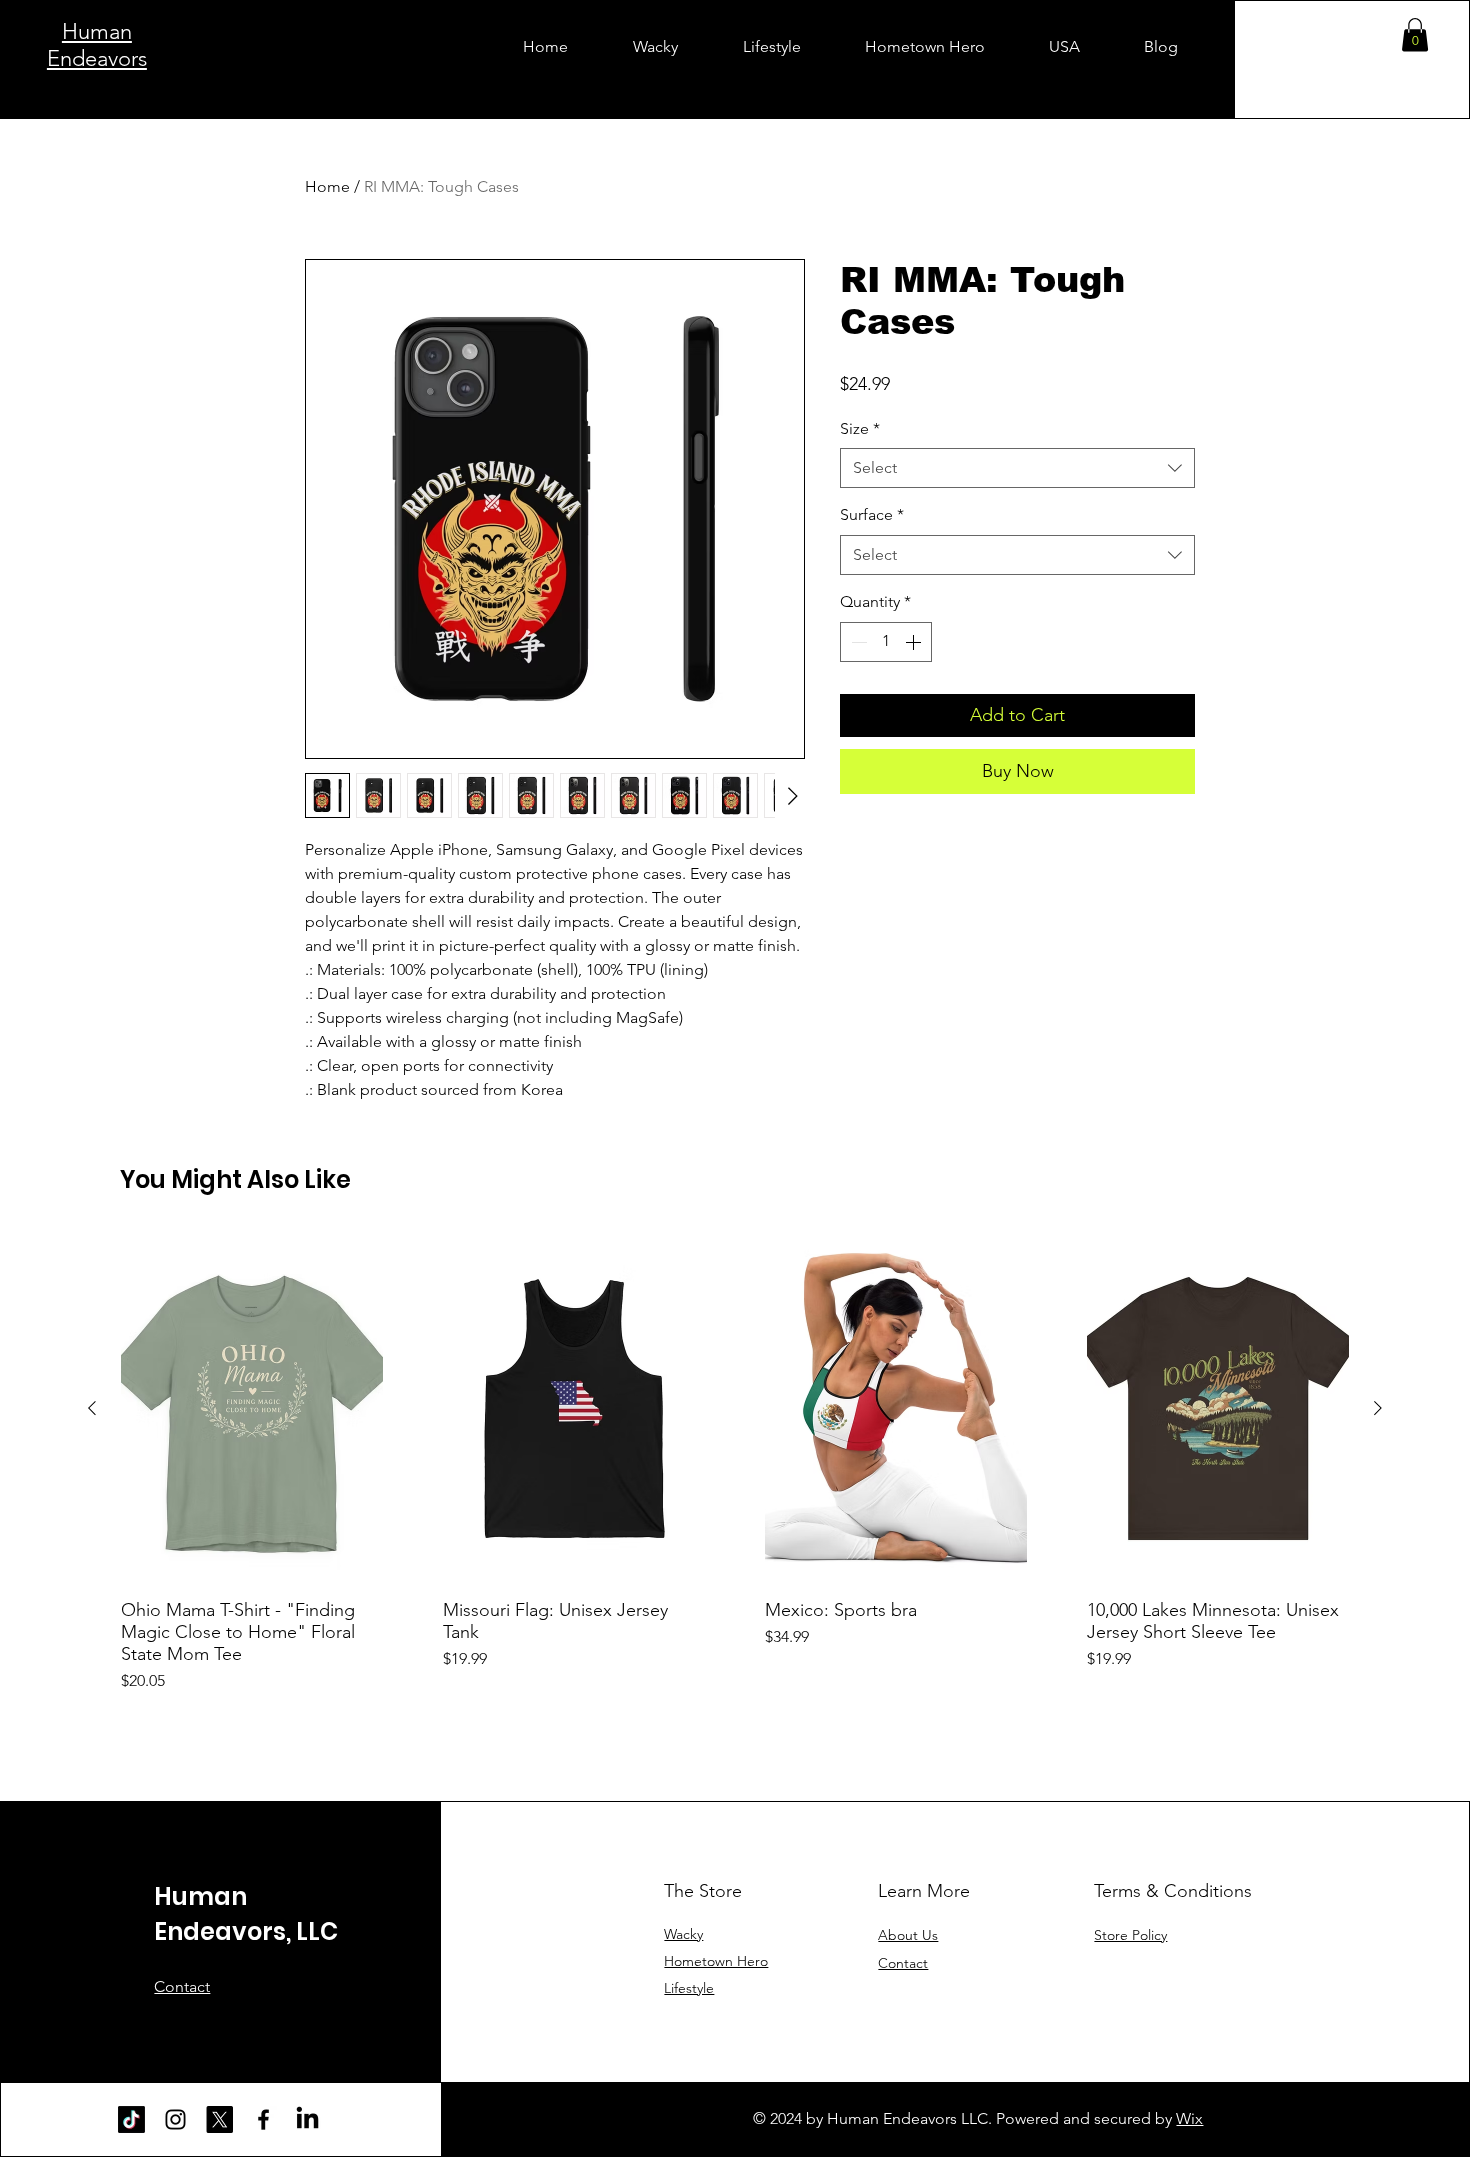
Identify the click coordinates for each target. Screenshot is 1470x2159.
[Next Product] (1378, 1408)
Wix (1189, 2118)
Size (860, 428)
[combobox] (1017, 468)
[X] (219, 2119)
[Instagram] (175, 2119)
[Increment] (915, 642)
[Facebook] (263, 2119)
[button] (1415, 34)
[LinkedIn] (307, 2119)
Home (327, 186)
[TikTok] (131, 2119)
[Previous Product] (92, 1408)
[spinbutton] (886, 642)
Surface (872, 514)
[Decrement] (857, 642)
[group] (735, 1463)
